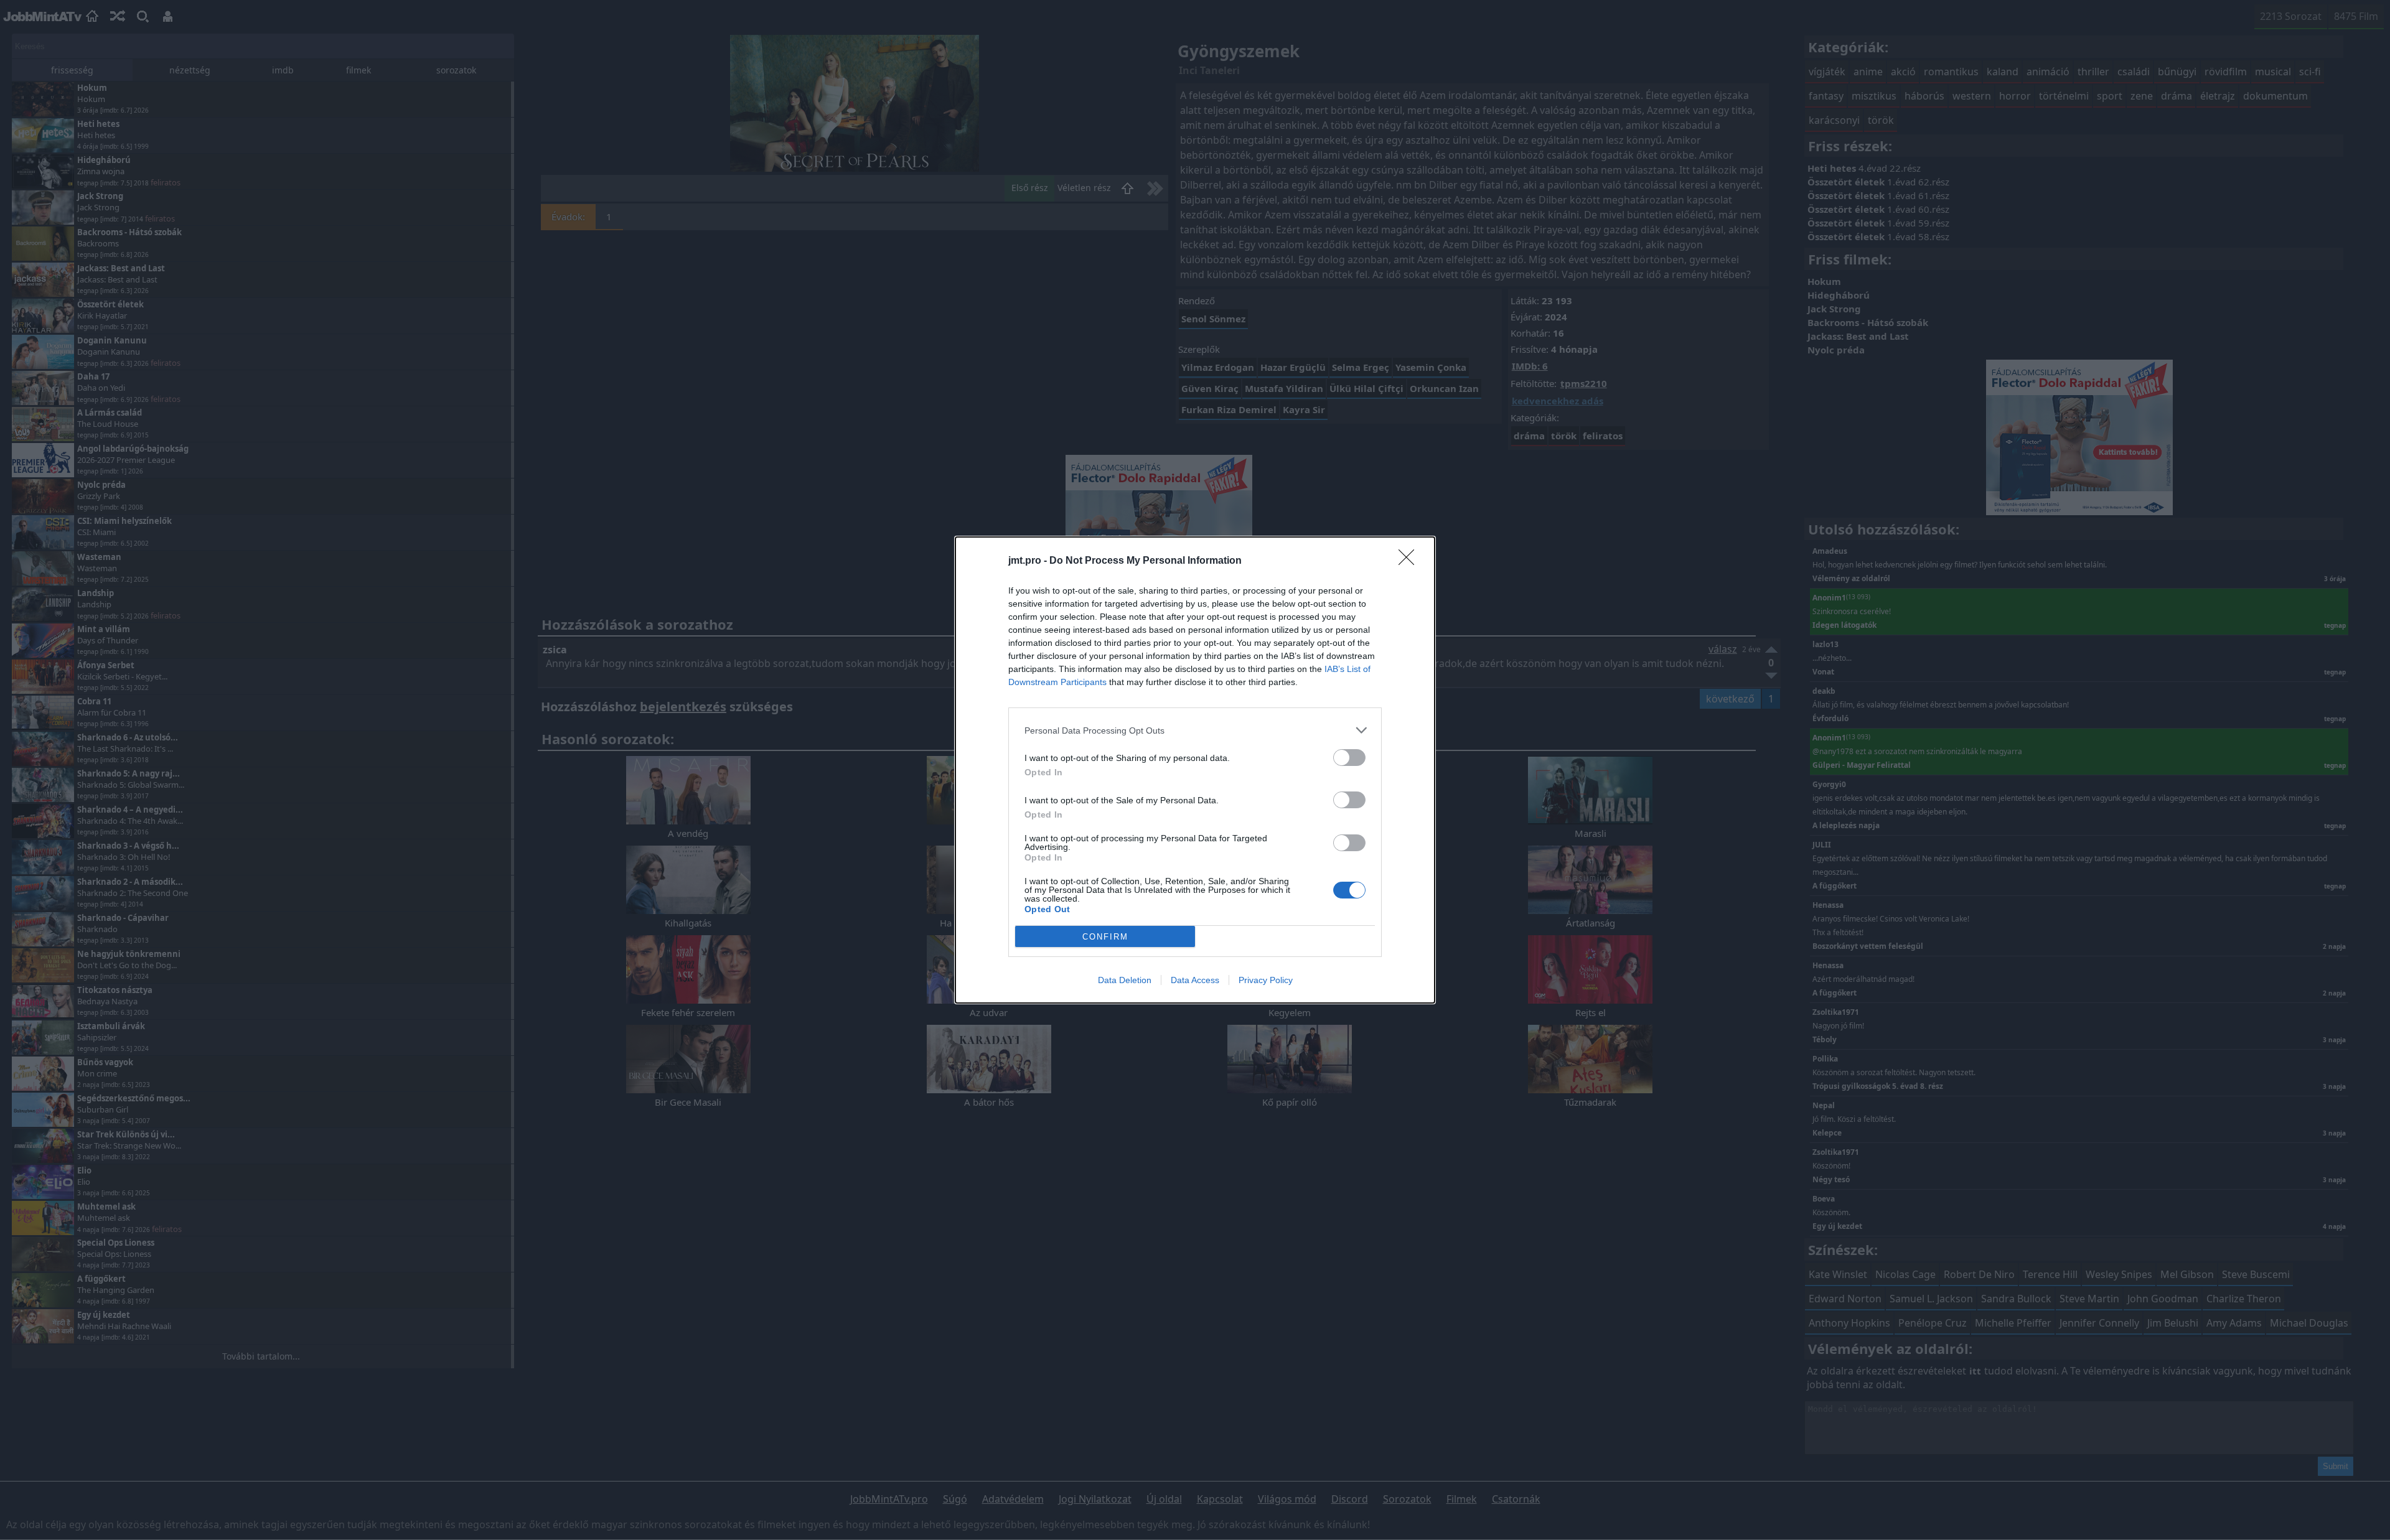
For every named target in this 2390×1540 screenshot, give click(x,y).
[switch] (1349, 758)
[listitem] (1195, 730)
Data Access (1195, 980)
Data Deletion (1125, 980)
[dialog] (1195, 770)
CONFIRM (1105, 937)
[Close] (1410, 561)
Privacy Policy (1266, 980)
